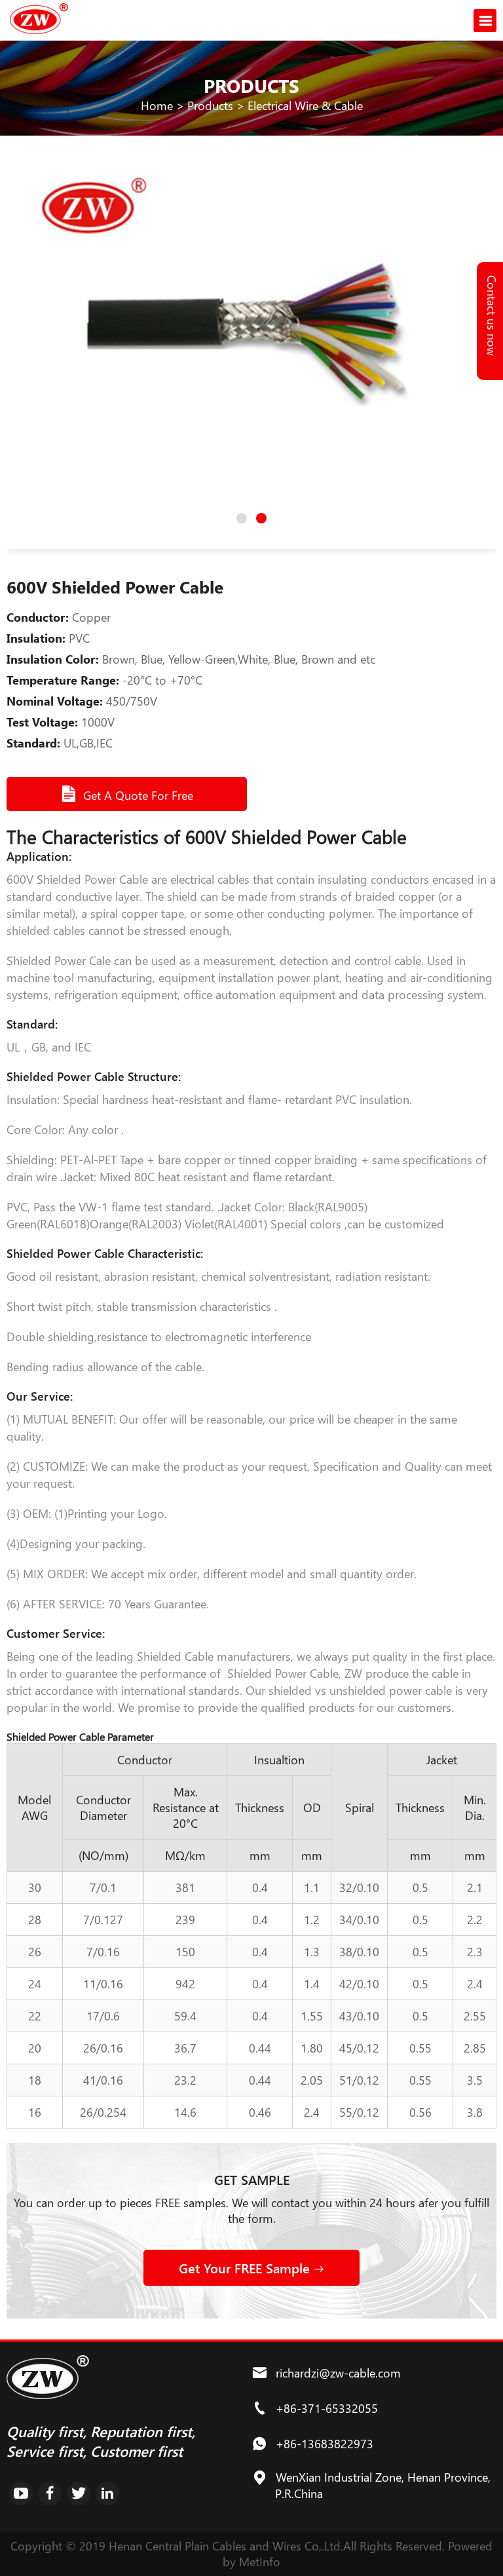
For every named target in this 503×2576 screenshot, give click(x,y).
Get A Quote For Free (138, 795)
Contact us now (492, 315)
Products (210, 105)
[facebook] (50, 2493)
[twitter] (79, 2493)
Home (157, 105)
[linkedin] (107, 2493)
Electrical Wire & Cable (305, 105)
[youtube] (21, 2493)
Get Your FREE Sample (246, 2268)
